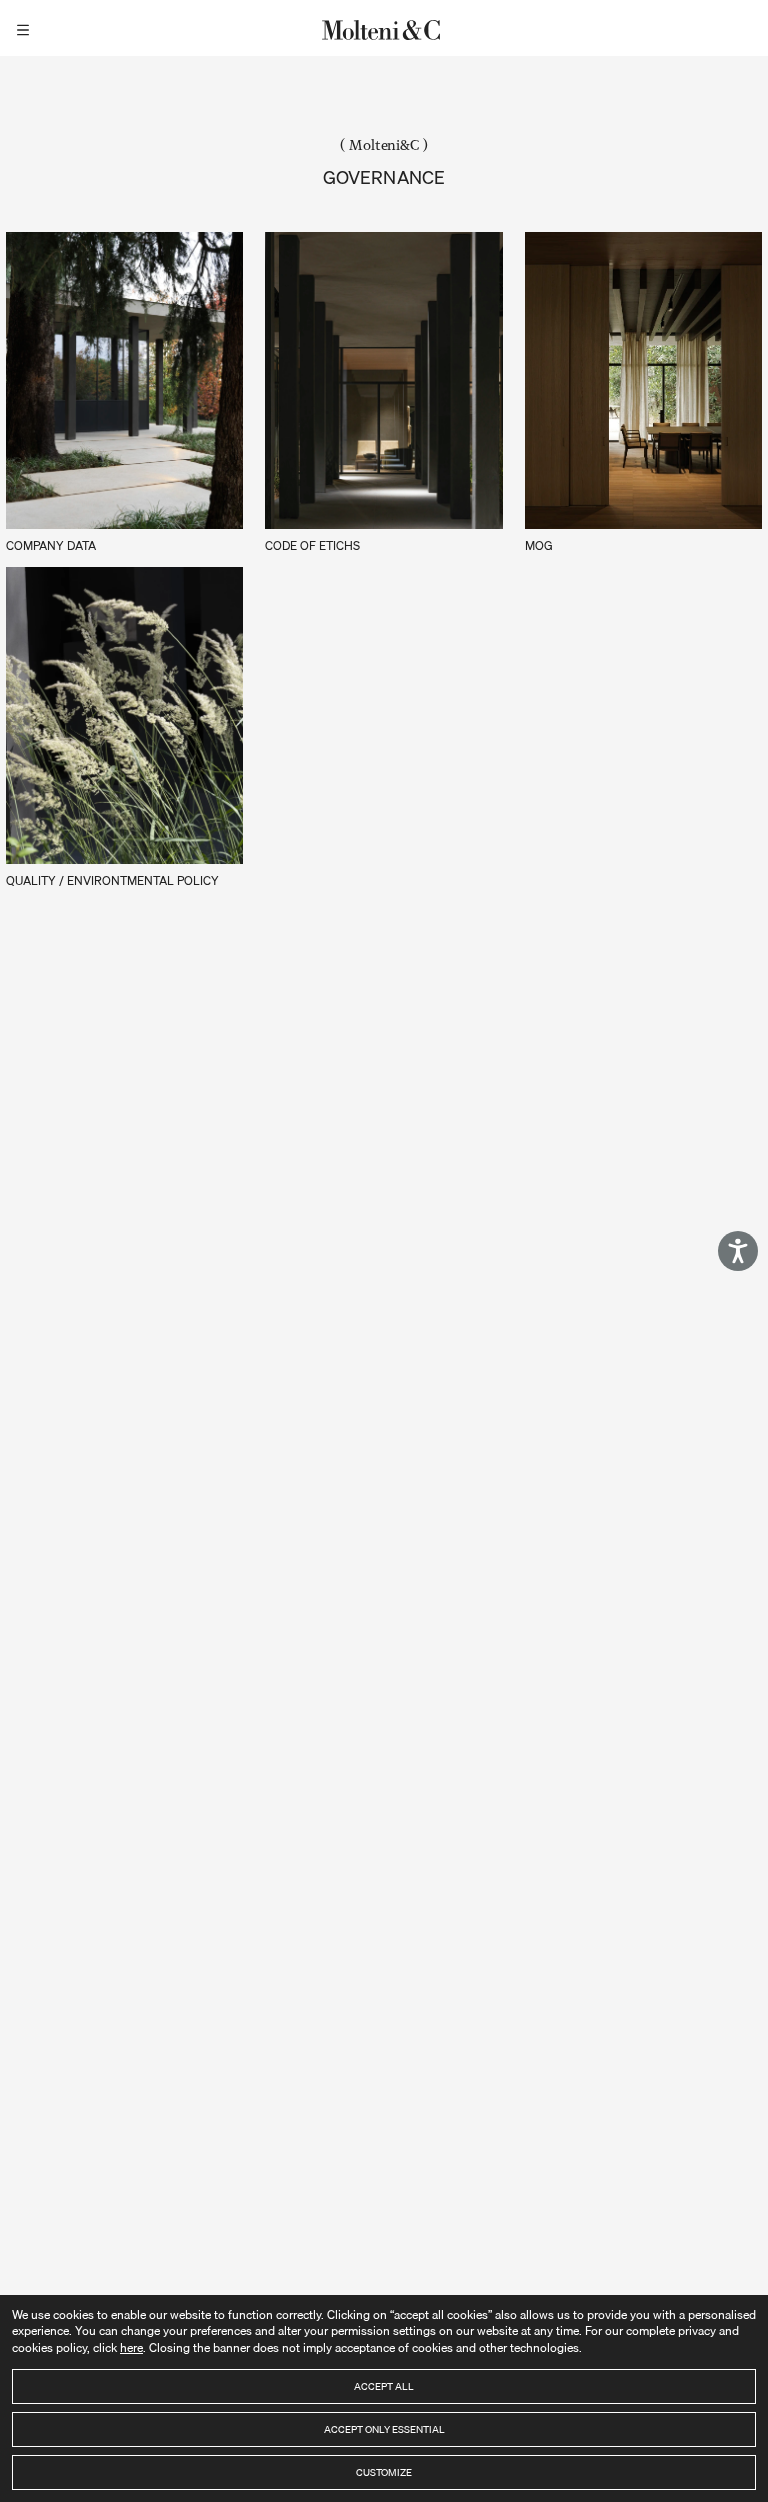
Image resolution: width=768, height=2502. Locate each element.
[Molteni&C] (384, 28)
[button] (124, 394)
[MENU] (26, 28)
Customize (384, 2472)
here (131, 2347)
